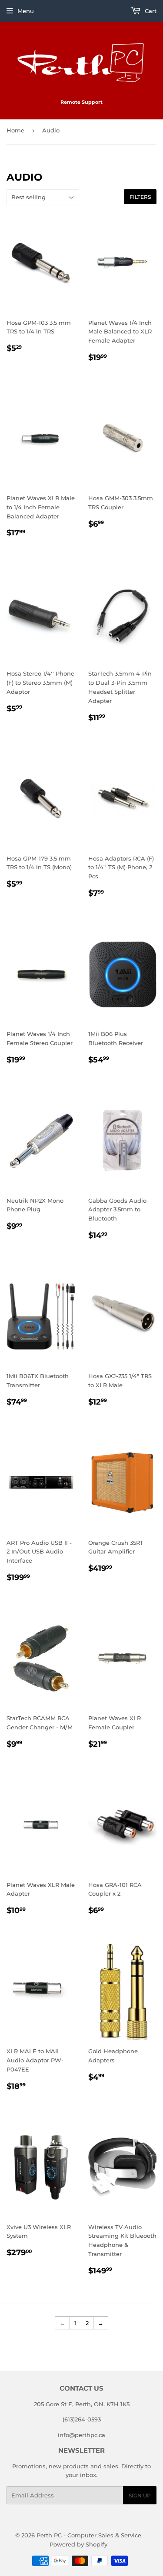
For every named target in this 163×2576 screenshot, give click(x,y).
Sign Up (140, 2495)
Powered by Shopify (78, 2544)
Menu (26, 11)
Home (15, 130)
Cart (150, 11)
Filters (140, 197)
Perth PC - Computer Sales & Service (89, 2535)
